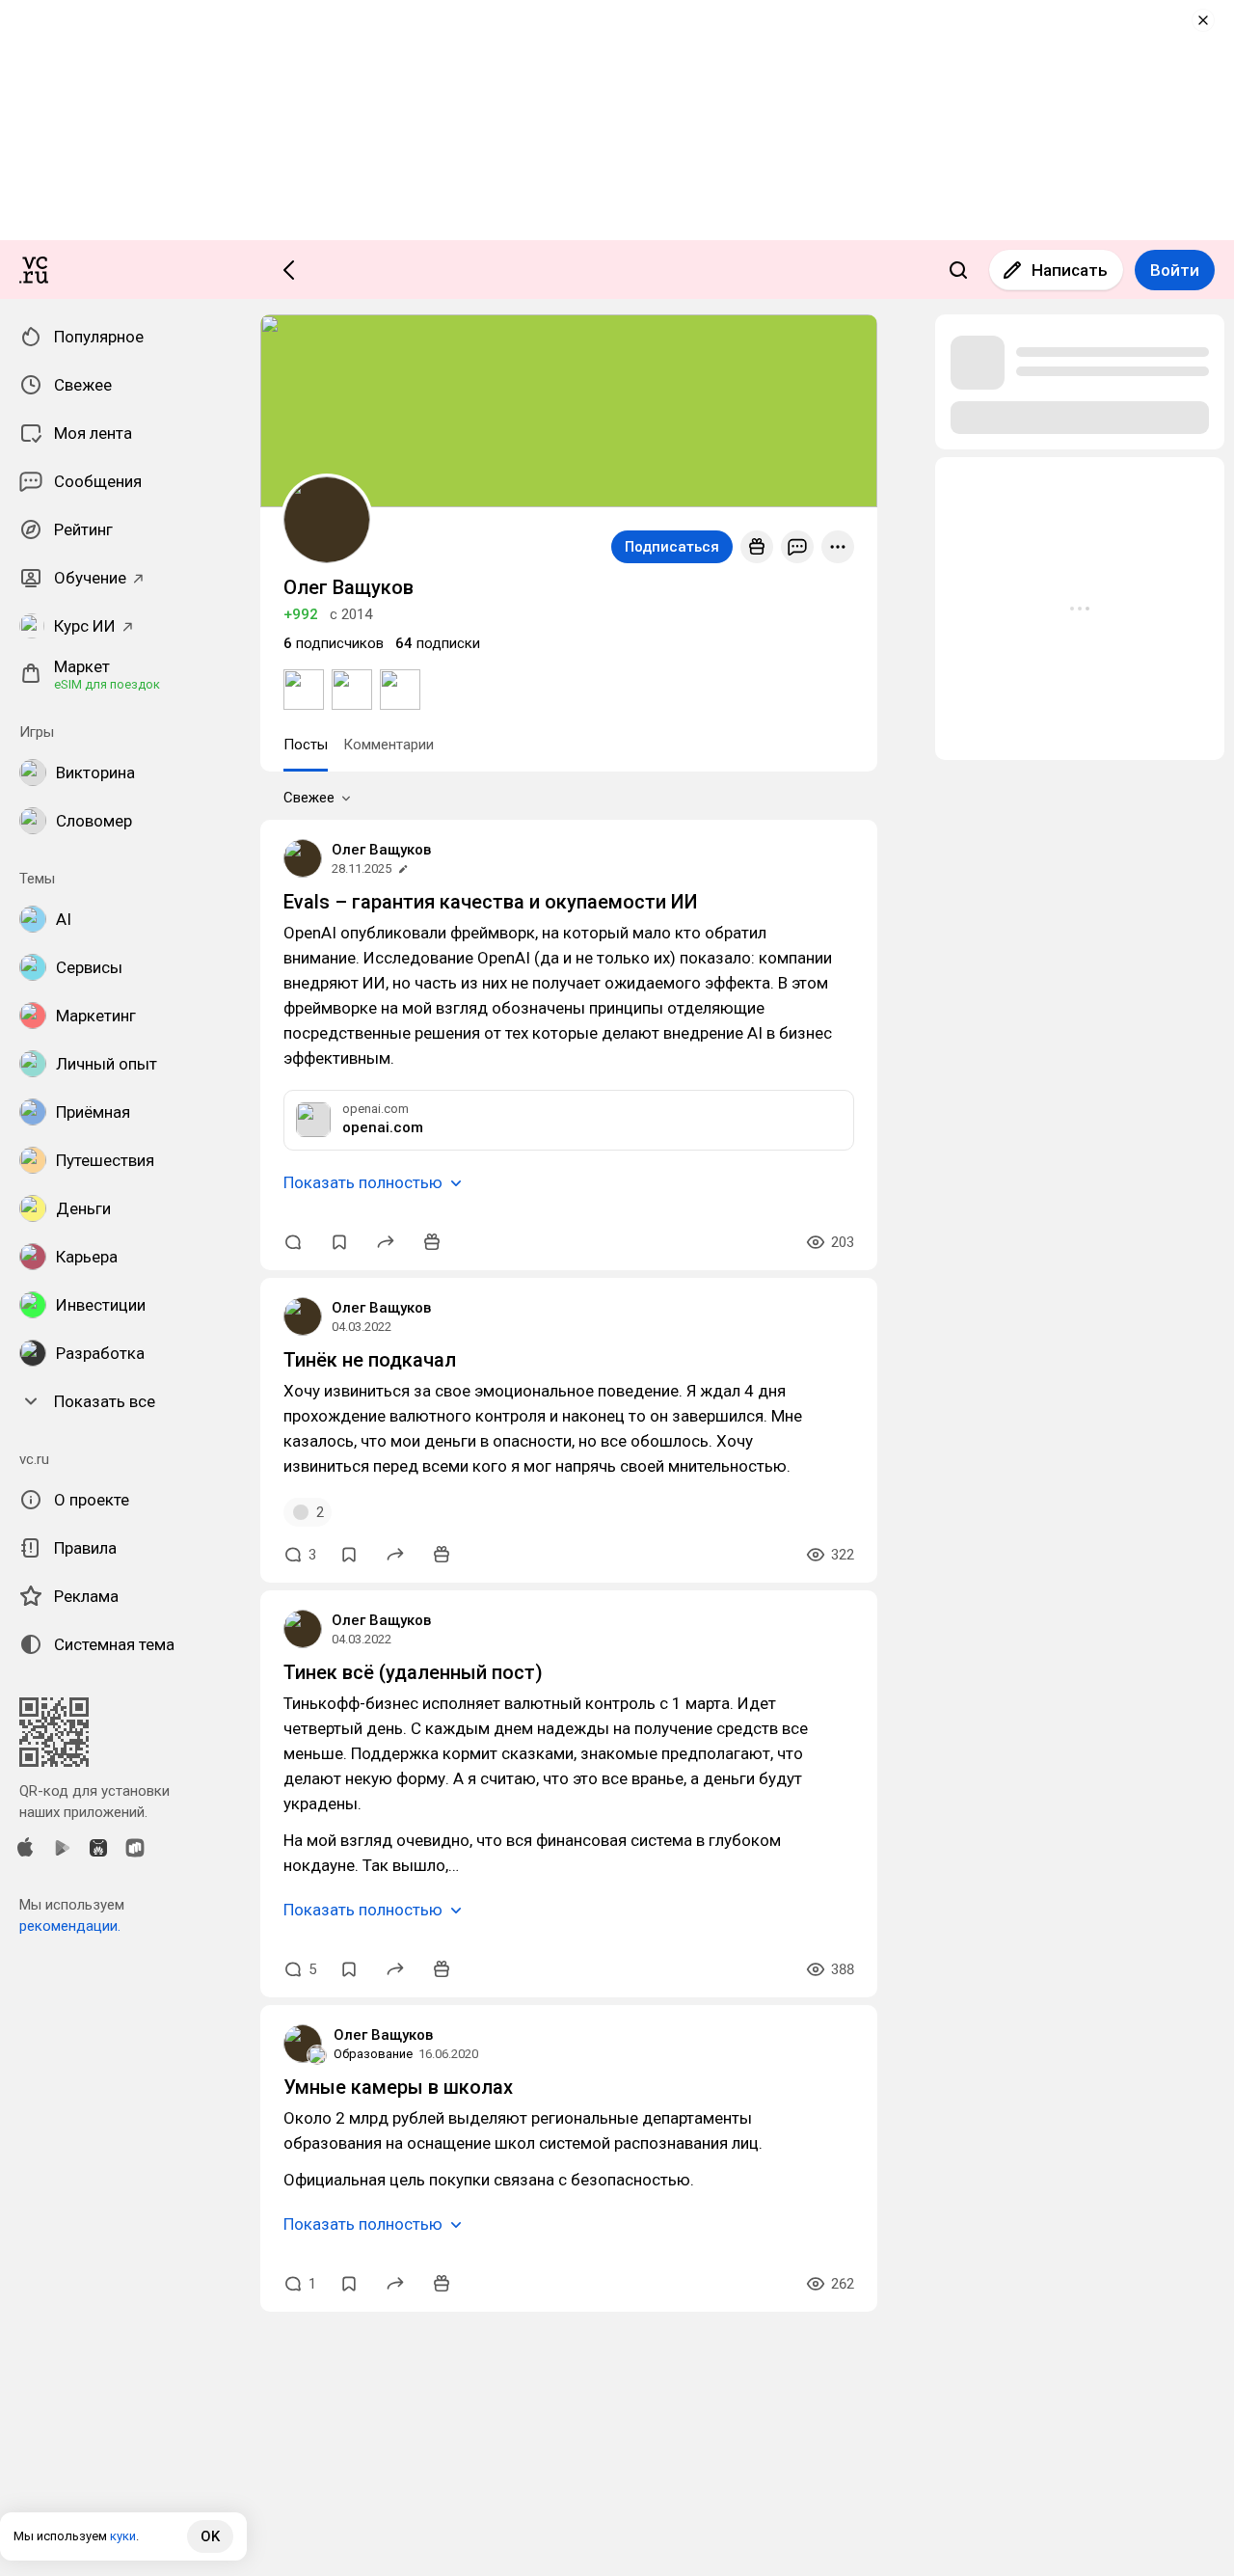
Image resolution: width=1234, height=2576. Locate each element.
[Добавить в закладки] (339, 1242)
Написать (1070, 270)
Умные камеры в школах (398, 2087)
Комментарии (389, 745)
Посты (306, 745)
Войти (1175, 270)
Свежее (309, 798)
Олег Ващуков (381, 850)
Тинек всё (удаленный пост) (413, 1672)
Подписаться (672, 547)
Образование (373, 2054)
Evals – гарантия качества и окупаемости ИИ (491, 902)
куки (123, 2536)
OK (210, 2536)
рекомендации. (70, 1926)
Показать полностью (363, 1182)
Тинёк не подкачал (370, 1360)
